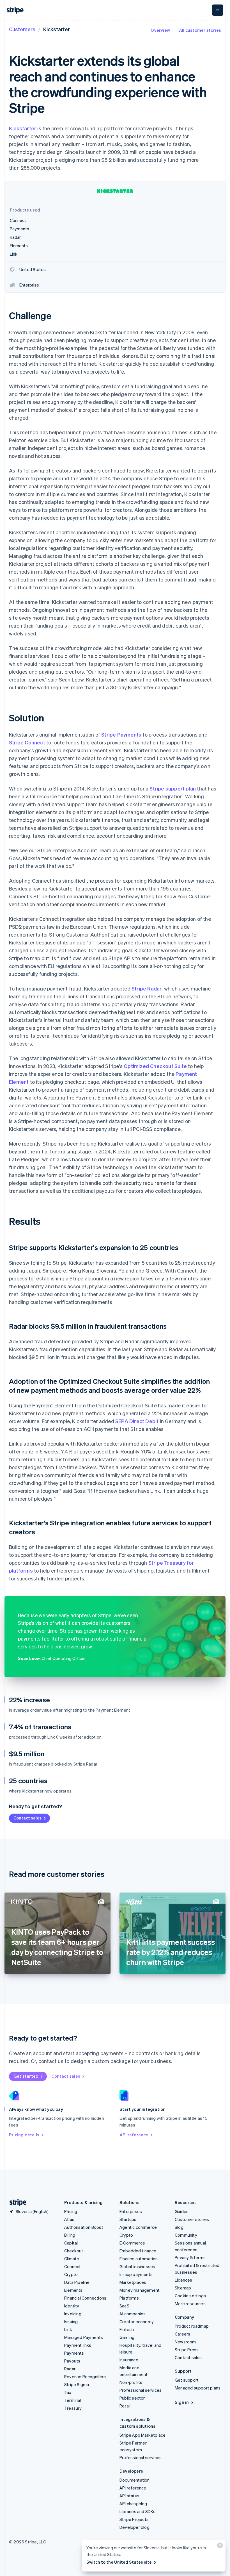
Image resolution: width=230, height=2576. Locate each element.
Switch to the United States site (119, 2562)
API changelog (133, 2504)
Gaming (127, 2337)
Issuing (71, 2321)
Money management (140, 2290)
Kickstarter (23, 128)
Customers (22, 29)
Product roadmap (192, 2326)
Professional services (141, 2390)
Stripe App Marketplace (142, 2435)
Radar (70, 2369)
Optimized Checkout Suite (155, 1066)
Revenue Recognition (85, 2377)
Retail (125, 2406)
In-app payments (136, 2274)
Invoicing (73, 2314)
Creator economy (137, 2321)
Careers (182, 2334)
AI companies (133, 2314)
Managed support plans (198, 2388)
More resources (190, 2304)
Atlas (69, 2219)
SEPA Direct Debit (137, 1421)
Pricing (71, 2211)
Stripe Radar (147, 988)
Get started (26, 2076)
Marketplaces (133, 2282)
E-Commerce (132, 2243)
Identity (72, 2306)
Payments (74, 2353)
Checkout (74, 2251)
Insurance (129, 2360)
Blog (179, 2227)
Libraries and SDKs (138, 2511)
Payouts (72, 2361)
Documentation (135, 2480)
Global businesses (137, 2266)
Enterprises (131, 2211)
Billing (70, 2235)
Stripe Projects (134, 2519)
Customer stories (192, 2219)
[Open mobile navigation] (218, 10)
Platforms (129, 2298)
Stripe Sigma (77, 2384)
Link (68, 2329)
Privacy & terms (190, 2257)
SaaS (124, 2306)
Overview (160, 30)
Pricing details (24, 2135)
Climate (72, 2259)
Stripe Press (187, 2350)
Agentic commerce (138, 2227)
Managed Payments (84, 2337)
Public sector (132, 2398)
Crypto (71, 2274)
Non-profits (131, 2382)
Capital (71, 2243)
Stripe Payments (121, 734)
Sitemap (183, 2288)
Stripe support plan (173, 788)
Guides (182, 2211)
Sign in (182, 2402)
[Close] (219, 2547)
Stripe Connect (27, 742)
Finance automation (139, 2259)
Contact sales (27, 1818)
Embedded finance (138, 2251)
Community (186, 2235)
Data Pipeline (77, 2282)
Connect (73, 2266)
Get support (187, 2380)
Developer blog (134, 2527)
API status (129, 2496)
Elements (73, 2290)
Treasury (73, 2408)
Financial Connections (85, 2298)
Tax (68, 2392)
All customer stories (200, 30)
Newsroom (185, 2342)
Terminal (73, 2400)
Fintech (127, 2329)
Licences (184, 2280)
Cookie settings (190, 2296)
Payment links (78, 2345)
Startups (128, 2219)
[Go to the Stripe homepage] (16, 2203)
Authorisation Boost (84, 2227)
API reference (134, 2135)
